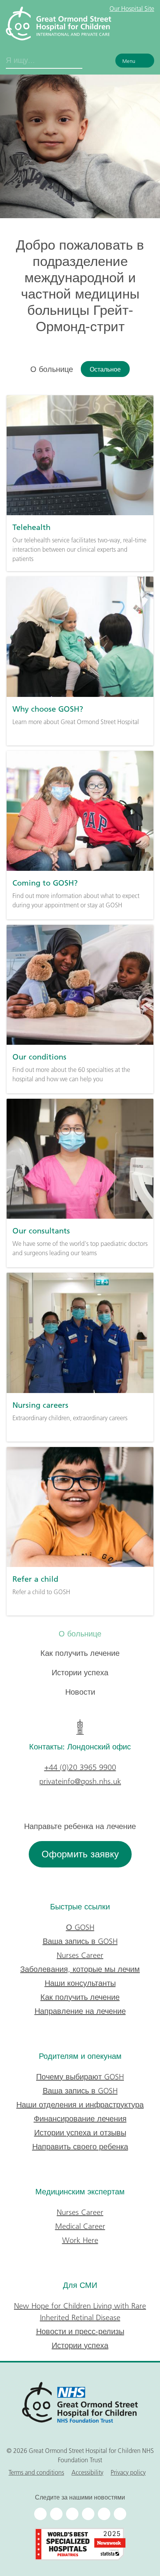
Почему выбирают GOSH (80, 2077)
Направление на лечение (80, 2011)
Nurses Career (80, 1955)
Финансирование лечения (80, 2119)
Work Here (80, 2240)
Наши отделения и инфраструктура (80, 2105)
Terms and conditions (36, 2472)
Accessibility (87, 2472)
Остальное (105, 369)
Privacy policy (128, 2472)
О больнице (80, 1634)
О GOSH (80, 1927)
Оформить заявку (80, 1854)
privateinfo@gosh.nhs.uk (80, 1781)
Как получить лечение (80, 1653)
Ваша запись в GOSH (80, 1941)
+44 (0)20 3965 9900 (80, 1767)
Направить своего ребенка (80, 2147)
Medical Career (80, 2226)
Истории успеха (80, 1673)
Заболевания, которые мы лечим (80, 1969)
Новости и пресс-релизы (80, 2331)
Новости (80, 1692)
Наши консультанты (80, 1983)
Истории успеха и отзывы (80, 2133)
